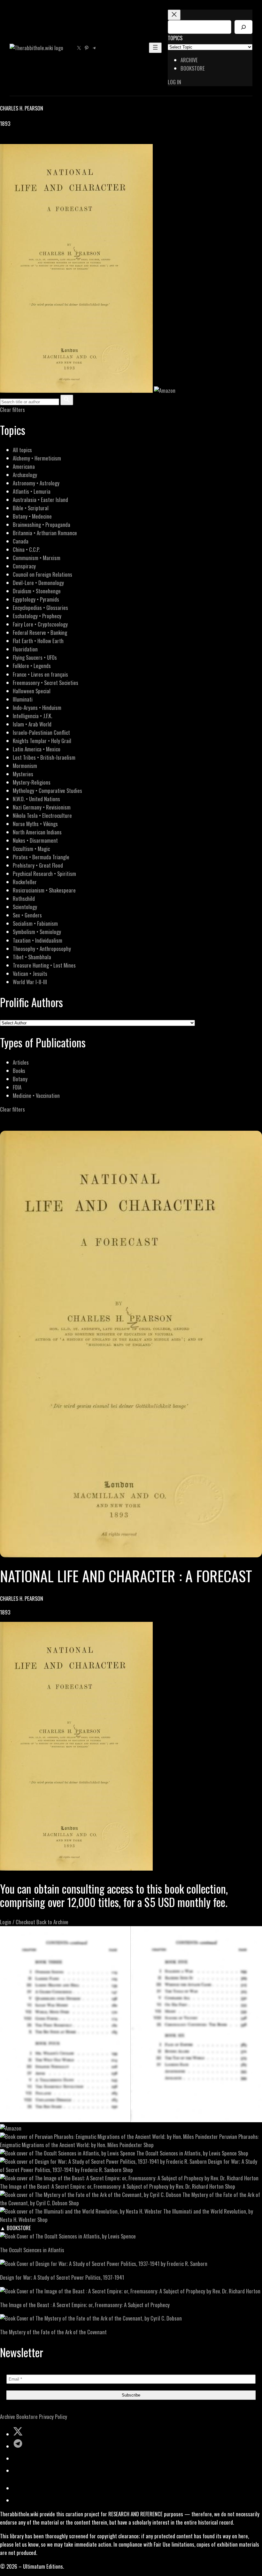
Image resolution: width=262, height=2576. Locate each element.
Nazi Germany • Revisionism (42, 807)
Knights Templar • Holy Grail (42, 741)
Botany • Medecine (32, 516)
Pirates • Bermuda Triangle (41, 857)
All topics (22, 450)
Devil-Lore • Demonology (38, 583)
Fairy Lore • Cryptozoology (40, 624)
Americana (24, 466)
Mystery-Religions (32, 782)
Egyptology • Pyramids (36, 599)
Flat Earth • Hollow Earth (38, 641)
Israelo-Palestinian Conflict (41, 732)
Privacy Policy (53, 2416)
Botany (20, 1079)
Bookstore (27, 2416)
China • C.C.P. (26, 549)
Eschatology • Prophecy (37, 616)
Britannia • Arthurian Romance (45, 533)
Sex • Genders (27, 915)
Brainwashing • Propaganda (42, 524)
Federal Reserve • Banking (40, 632)
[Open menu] (155, 48)
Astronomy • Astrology (36, 483)
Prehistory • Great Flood (38, 865)
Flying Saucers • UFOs (35, 657)
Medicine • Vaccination (36, 1095)
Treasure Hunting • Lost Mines (44, 965)
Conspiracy (24, 566)
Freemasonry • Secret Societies (46, 683)
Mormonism (25, 766)
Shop (149, 2145)
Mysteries (23, 774)
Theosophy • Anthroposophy (42, 949)
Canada (21, 541)
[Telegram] (26, 140)
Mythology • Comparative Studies (47, 790)
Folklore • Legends (32, 666)
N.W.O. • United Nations (36, 799)
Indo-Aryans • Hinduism (37, 707)
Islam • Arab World (32, 724)
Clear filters (12, 410)
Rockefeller (25, 882)
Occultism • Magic (31, 849)
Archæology (25, 475)
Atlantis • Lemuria (32, 491)
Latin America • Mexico (37, 749)
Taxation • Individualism (38, 940)
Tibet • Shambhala (32, 957)
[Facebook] (4, 140)
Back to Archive (52, 1922)
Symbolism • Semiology (37, 932)
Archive (8, 2416)
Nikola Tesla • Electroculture (42, 815)
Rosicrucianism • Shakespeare (44, 890)
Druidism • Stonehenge (37, 591)
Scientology (25, 907)
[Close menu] (174, 15)
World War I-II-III (30, 982)
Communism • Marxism (37, 558)
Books (19, 1071)
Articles (21, 1062)
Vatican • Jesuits (30, 973)
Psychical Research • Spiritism (44, 874)
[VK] (19, 140)
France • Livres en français (40, 674)
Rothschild (24, 898)
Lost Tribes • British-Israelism (44, 757)
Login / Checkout (18, 1922)
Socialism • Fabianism (35, 923)
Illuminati (23, 699)
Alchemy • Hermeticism (37, 458)
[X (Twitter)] (12, 140)
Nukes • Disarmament (35, 840)
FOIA (17, 1087)
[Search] (243, 27)
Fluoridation (25, 649)
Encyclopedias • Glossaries (40, 608)
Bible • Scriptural (31, 508)
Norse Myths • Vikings (35, 824)
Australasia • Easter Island (40, 500)
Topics (175, 38)
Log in (174, 82)
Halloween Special (32, 691)
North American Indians (37, 832)
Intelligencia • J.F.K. (32, 716)
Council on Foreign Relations (42, 574)
